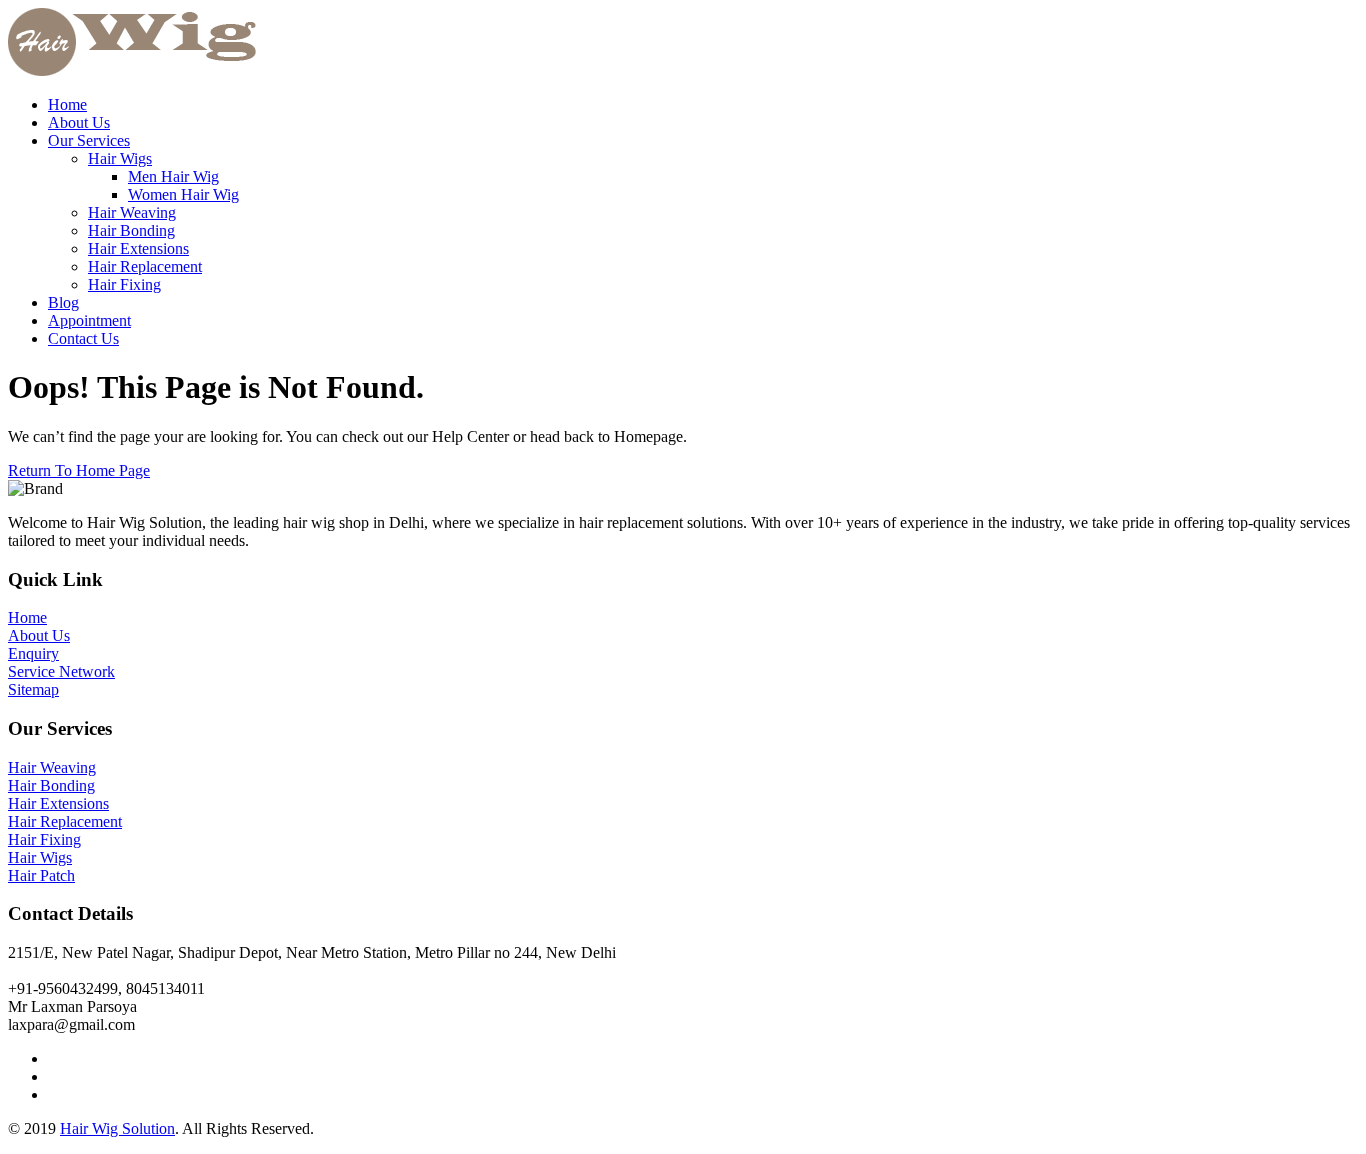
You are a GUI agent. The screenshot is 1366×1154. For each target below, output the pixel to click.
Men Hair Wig (173, 176)
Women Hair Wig (183, 194)
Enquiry (33, 653)
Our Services (89, 140)
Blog (63, 302)
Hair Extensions (138, 248)
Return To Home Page (79, 470)
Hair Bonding (131, 230)
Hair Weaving (132, 212)
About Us (79, 122)
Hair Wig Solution (117, 1128)
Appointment (89, 320)
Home (67, 104)
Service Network (61, 671)
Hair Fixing (124, 284)
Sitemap (33, 689)
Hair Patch (41, 875)
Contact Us (83, 338)
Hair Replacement (145, 266)
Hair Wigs (120, 158)
